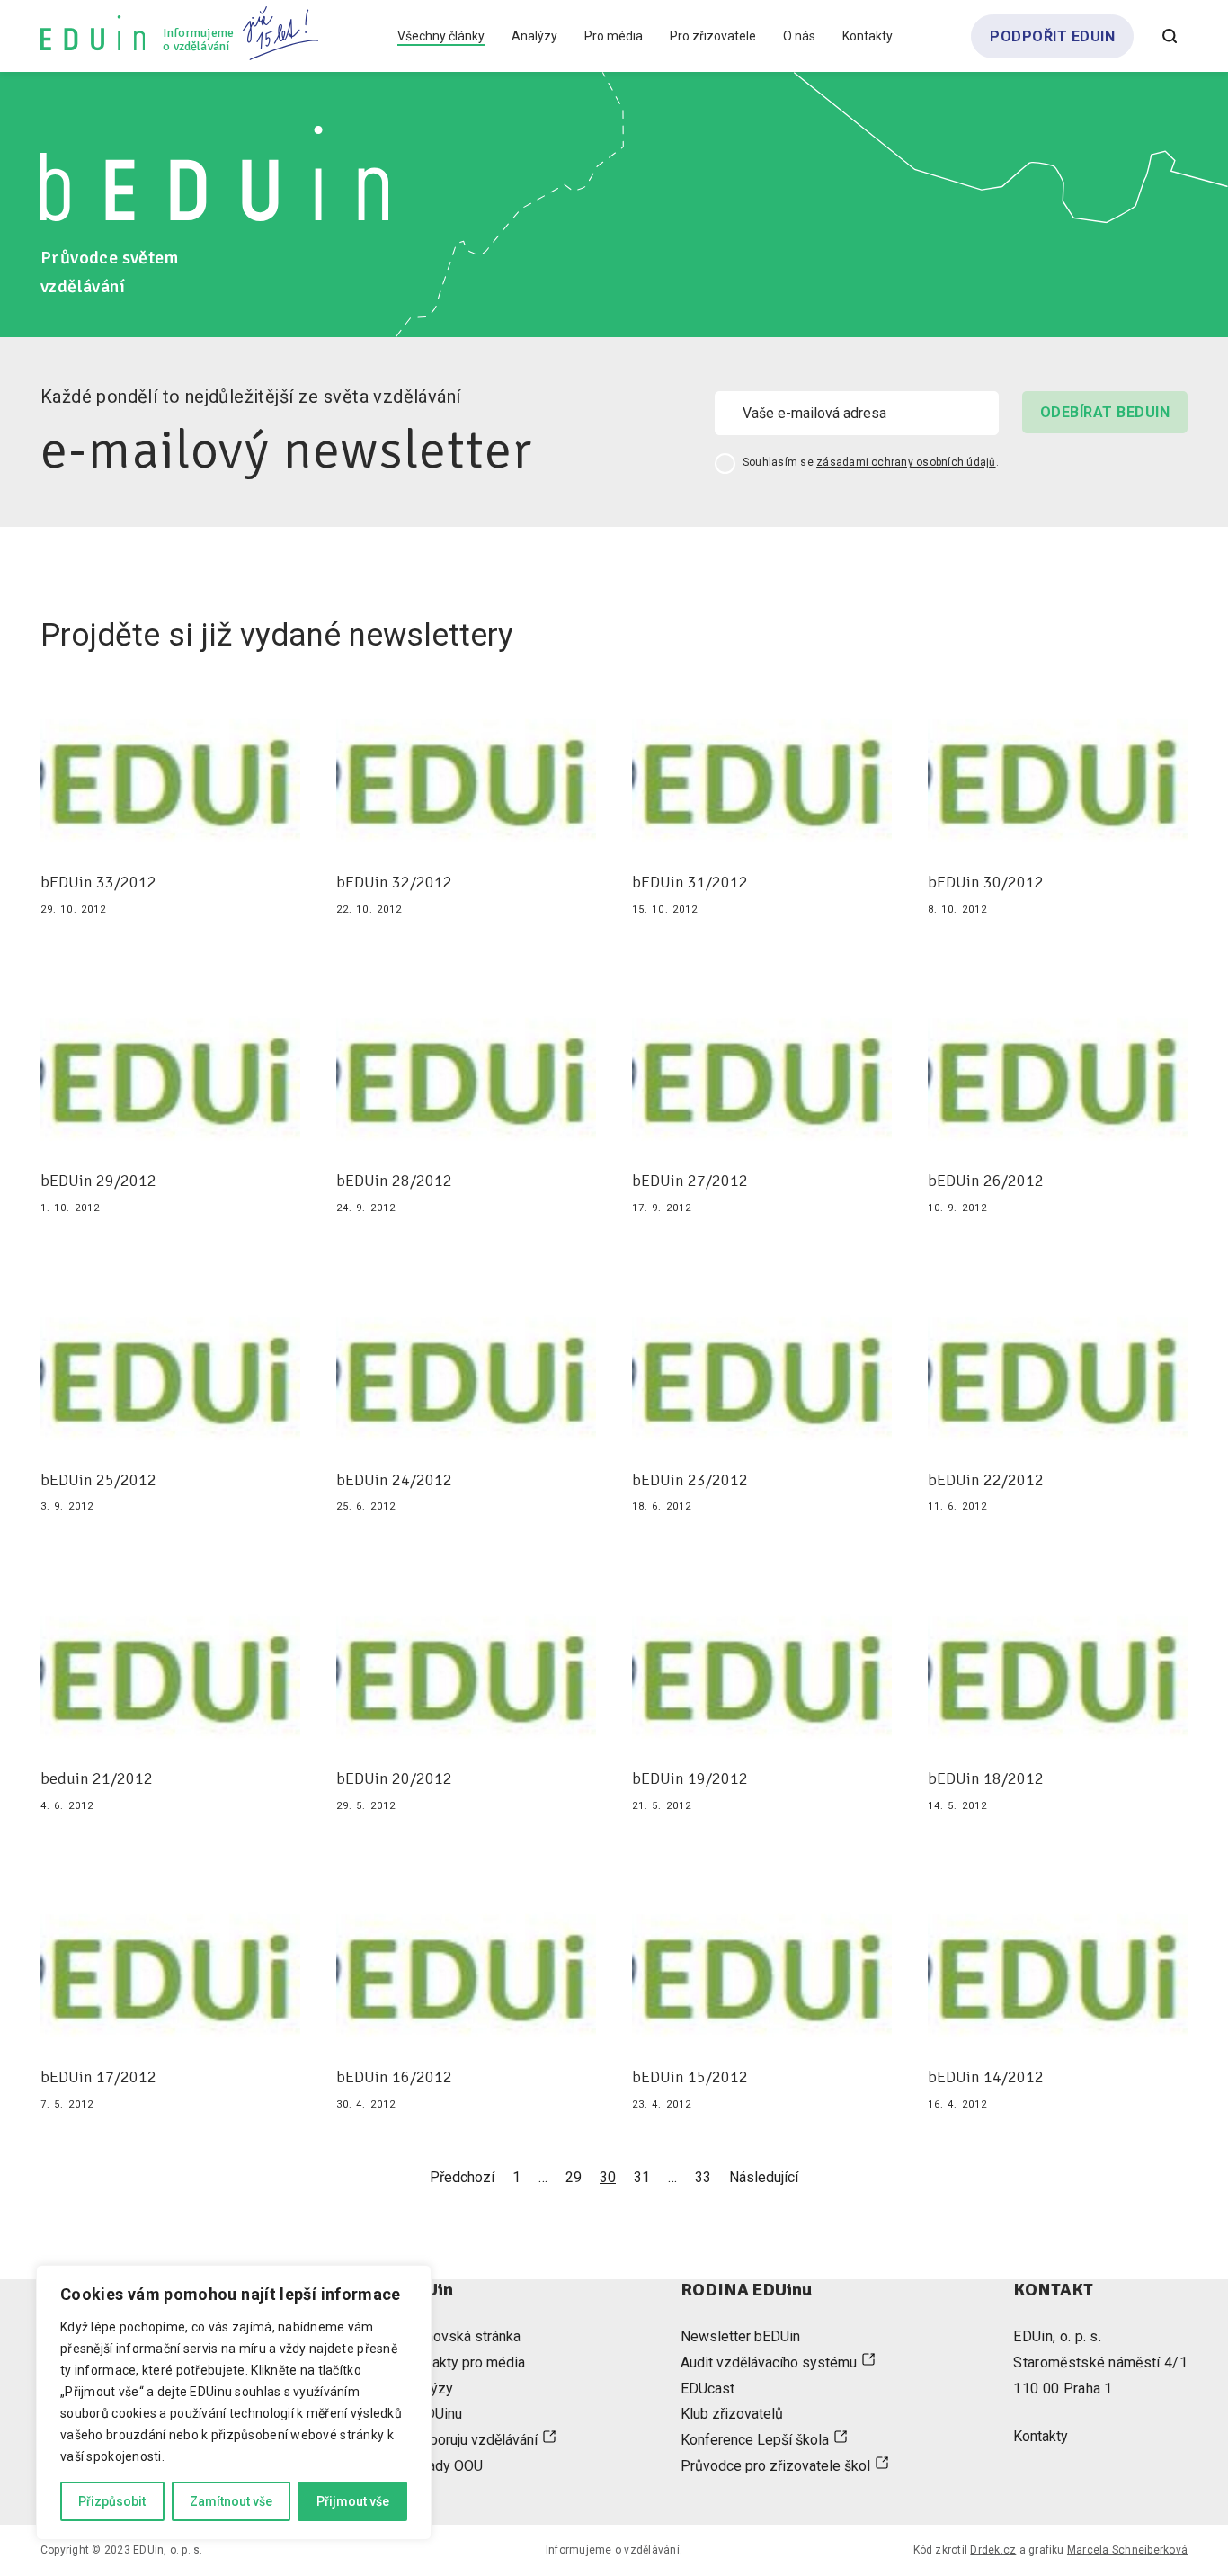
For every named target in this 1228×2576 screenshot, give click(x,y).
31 (642, 2177)
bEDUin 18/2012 (986, 1779)
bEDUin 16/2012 (394, 2077)
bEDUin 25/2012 (98, 1480)
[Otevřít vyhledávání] (1170, 36)
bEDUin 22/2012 (986, 1480)
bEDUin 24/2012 (394, 1480)
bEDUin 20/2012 (394, 1779)
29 (574, 2177)
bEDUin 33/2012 (98, 882)
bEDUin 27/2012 (690, 1181)
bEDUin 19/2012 (690, 1779)
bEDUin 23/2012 (690, 1480)
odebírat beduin (1105, 412)
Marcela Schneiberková (1127, 2550)
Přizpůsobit (112, 2501)
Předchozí (462, 2177)
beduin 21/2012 (97, 1779)
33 (703, 2177)
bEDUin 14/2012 (986, 2077)
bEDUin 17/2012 (98, 2077)
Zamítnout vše (231, 2501)
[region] (234, 2402)
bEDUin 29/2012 (98, 1181)
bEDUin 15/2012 (690, 2077)
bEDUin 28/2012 (394, 1181)
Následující (764, 2177)
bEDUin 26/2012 (986, 1181)
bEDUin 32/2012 (394, 882)
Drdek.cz (993, 2550)
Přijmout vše (353, 2501)
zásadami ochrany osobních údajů (906, 462)
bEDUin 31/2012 (690, 882)
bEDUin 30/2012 (986, 882)
